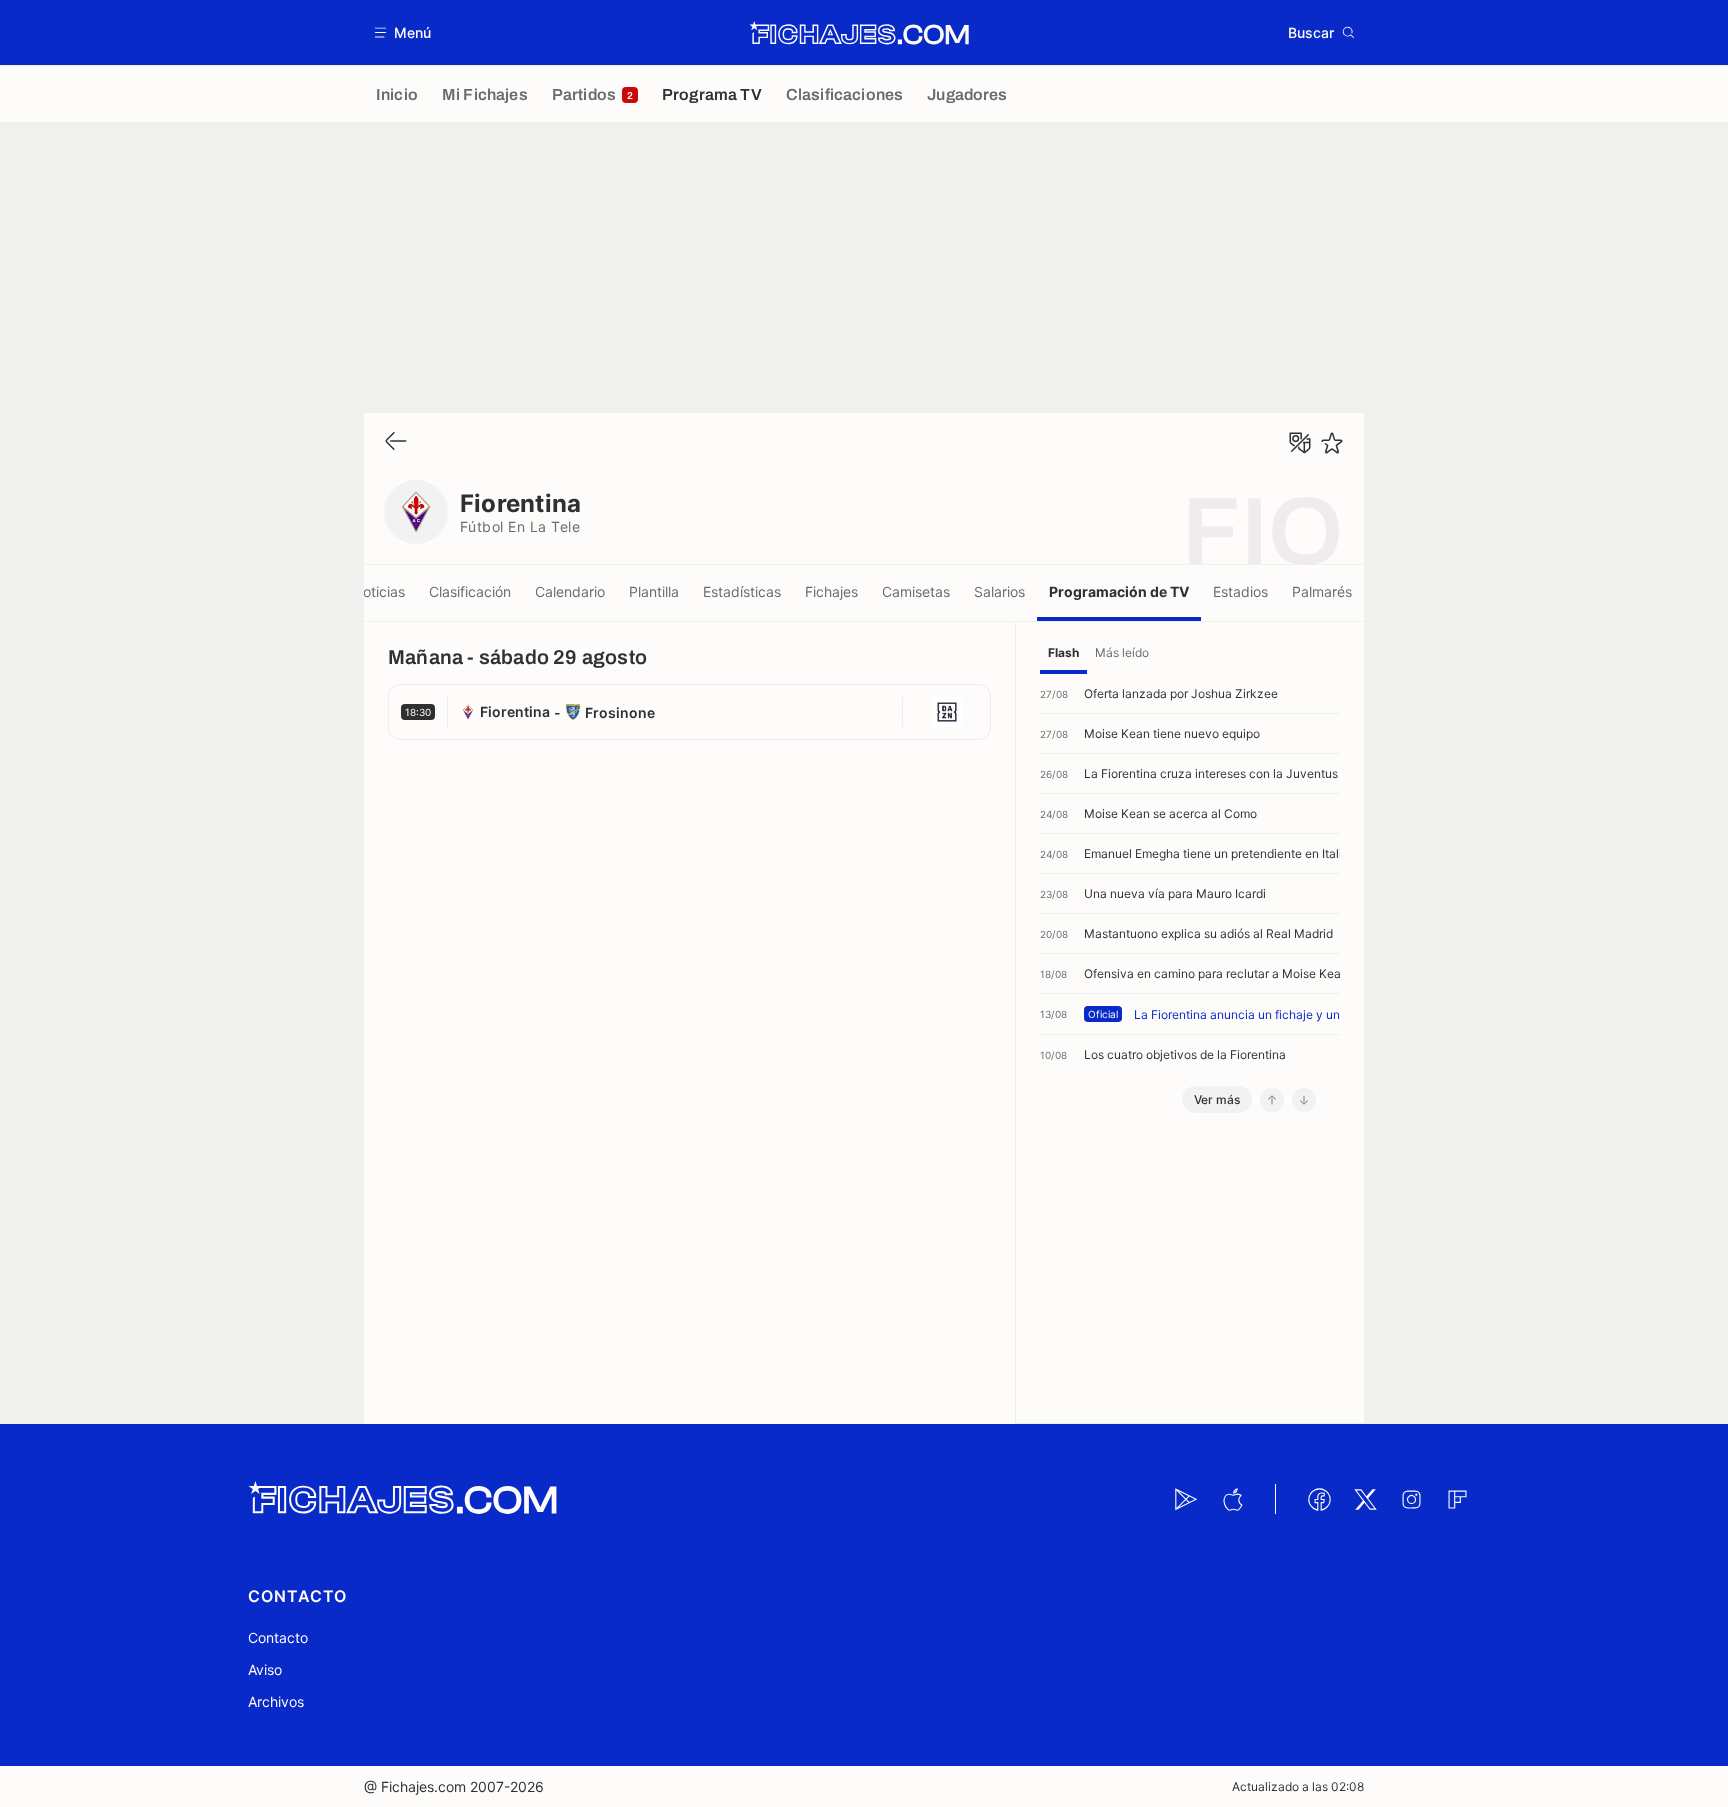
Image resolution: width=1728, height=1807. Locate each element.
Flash (1063, 652)
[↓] (1304, 1100)
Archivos (276, 1701)
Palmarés (1322, 591)
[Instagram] (1411, 1499)
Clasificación (470, 591)
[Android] (1186, 1499)
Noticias (378, 591)
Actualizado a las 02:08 (1298, 1786)
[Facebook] (1319, 1499)
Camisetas (916, 591)
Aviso (265, 1669)
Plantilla (654, 591)
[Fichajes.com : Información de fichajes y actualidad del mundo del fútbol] (859, 33)
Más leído (1122, 652)
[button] (403, 32)
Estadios (1240, 591)
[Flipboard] (1457, 1499)
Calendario (570, 591)
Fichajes (831, 591)
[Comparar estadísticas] (1300, 443)
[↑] (1272, 1100)
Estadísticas (742, 591)
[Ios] (1232, 1499)
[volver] (396, 442)
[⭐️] (1332, 443)
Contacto (278, 1637)
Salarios (999, 591)
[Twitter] (1365, 1499)
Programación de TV (1119, 591)
